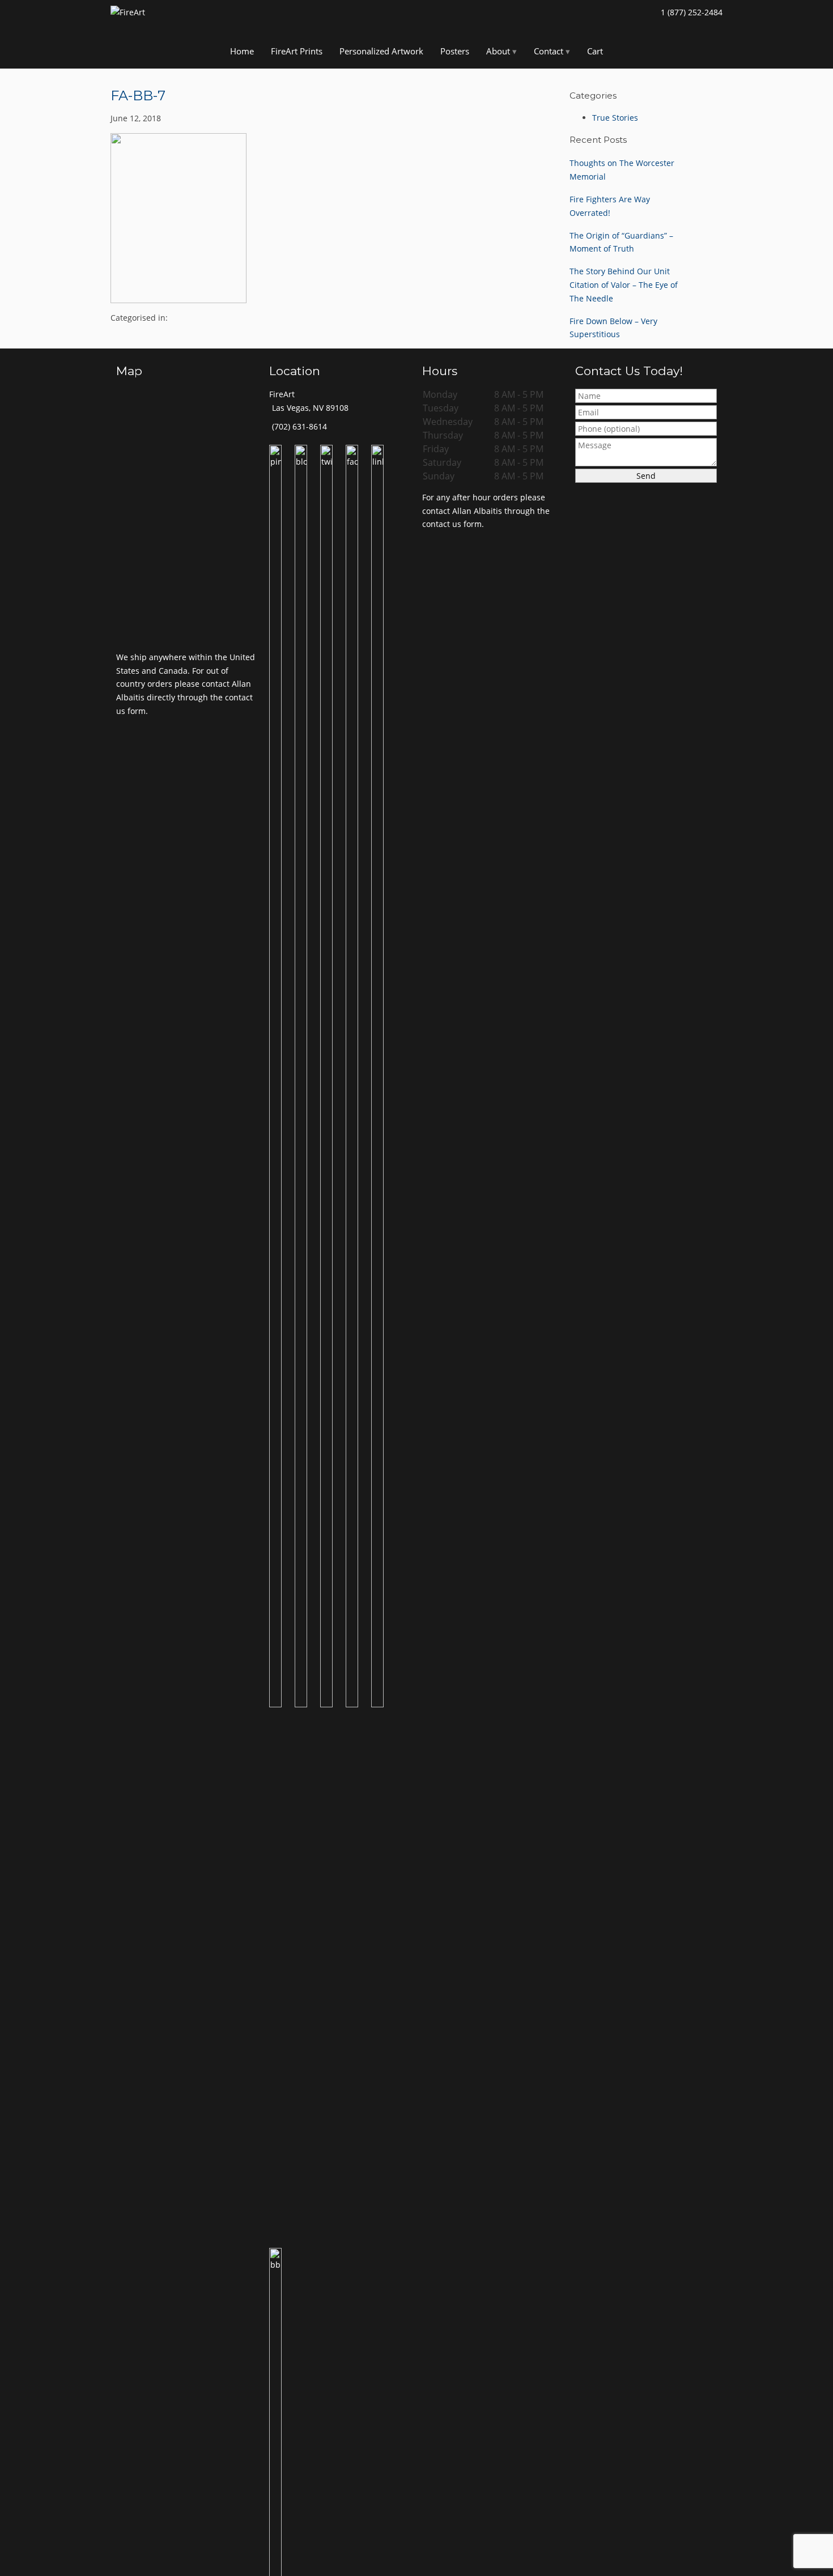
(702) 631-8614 (299, 426)
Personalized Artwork (381, 51)
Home (242, 51)
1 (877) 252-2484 (692, 12)
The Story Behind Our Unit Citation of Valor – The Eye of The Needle (624, 285)
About (498, 51)
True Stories (615, 118)
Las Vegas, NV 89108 (310, 408)
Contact (549, 51)
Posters (455, 51)
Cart (595, 51)
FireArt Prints (297, 51)
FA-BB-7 (138, 95)
